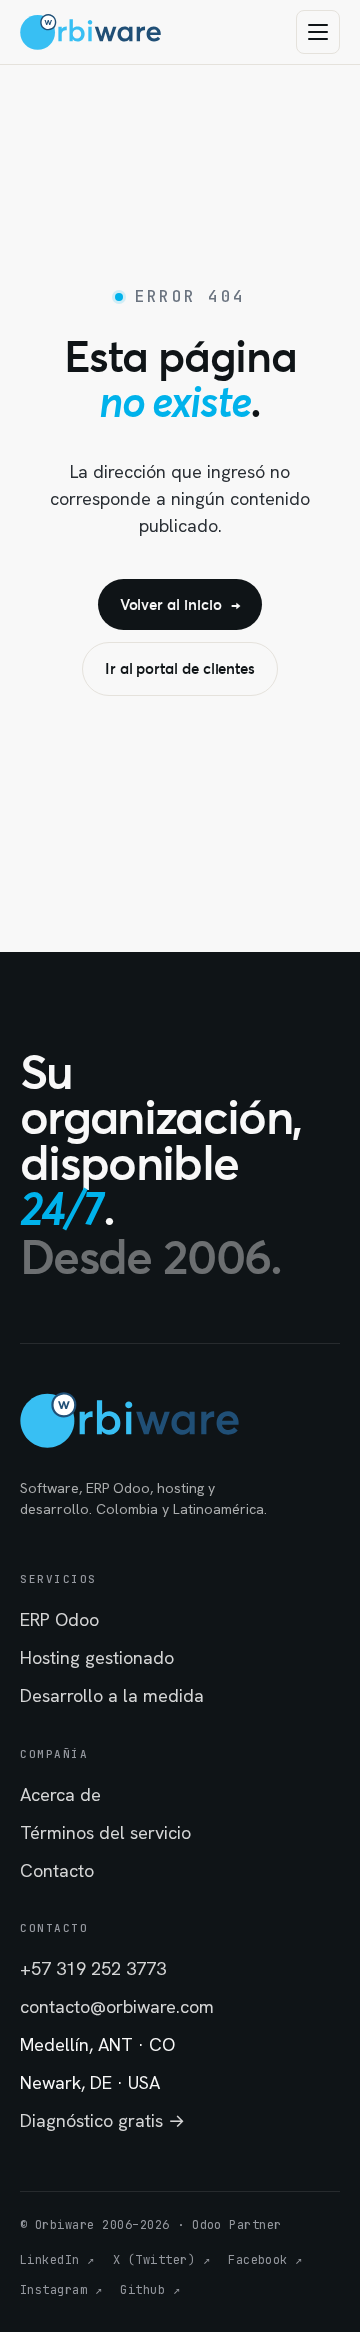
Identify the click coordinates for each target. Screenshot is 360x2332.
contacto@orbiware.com (117, 2006)
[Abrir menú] (318, 32)
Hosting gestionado (97, 1657)
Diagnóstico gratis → (102, 2120)
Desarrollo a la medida (112, 1695)
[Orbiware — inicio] (90, 32)
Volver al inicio (180, 604)
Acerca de (60, 1794)
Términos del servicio (105, 1832)
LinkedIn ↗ (57, 2260)
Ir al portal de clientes (180, 668)
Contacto (57, 1870)
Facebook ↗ (265, 2260)
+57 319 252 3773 (93, 1968)
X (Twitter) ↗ (161, 2260)
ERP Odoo (59, 1619)
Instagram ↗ (61, 2290)
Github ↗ (150, 2290)
